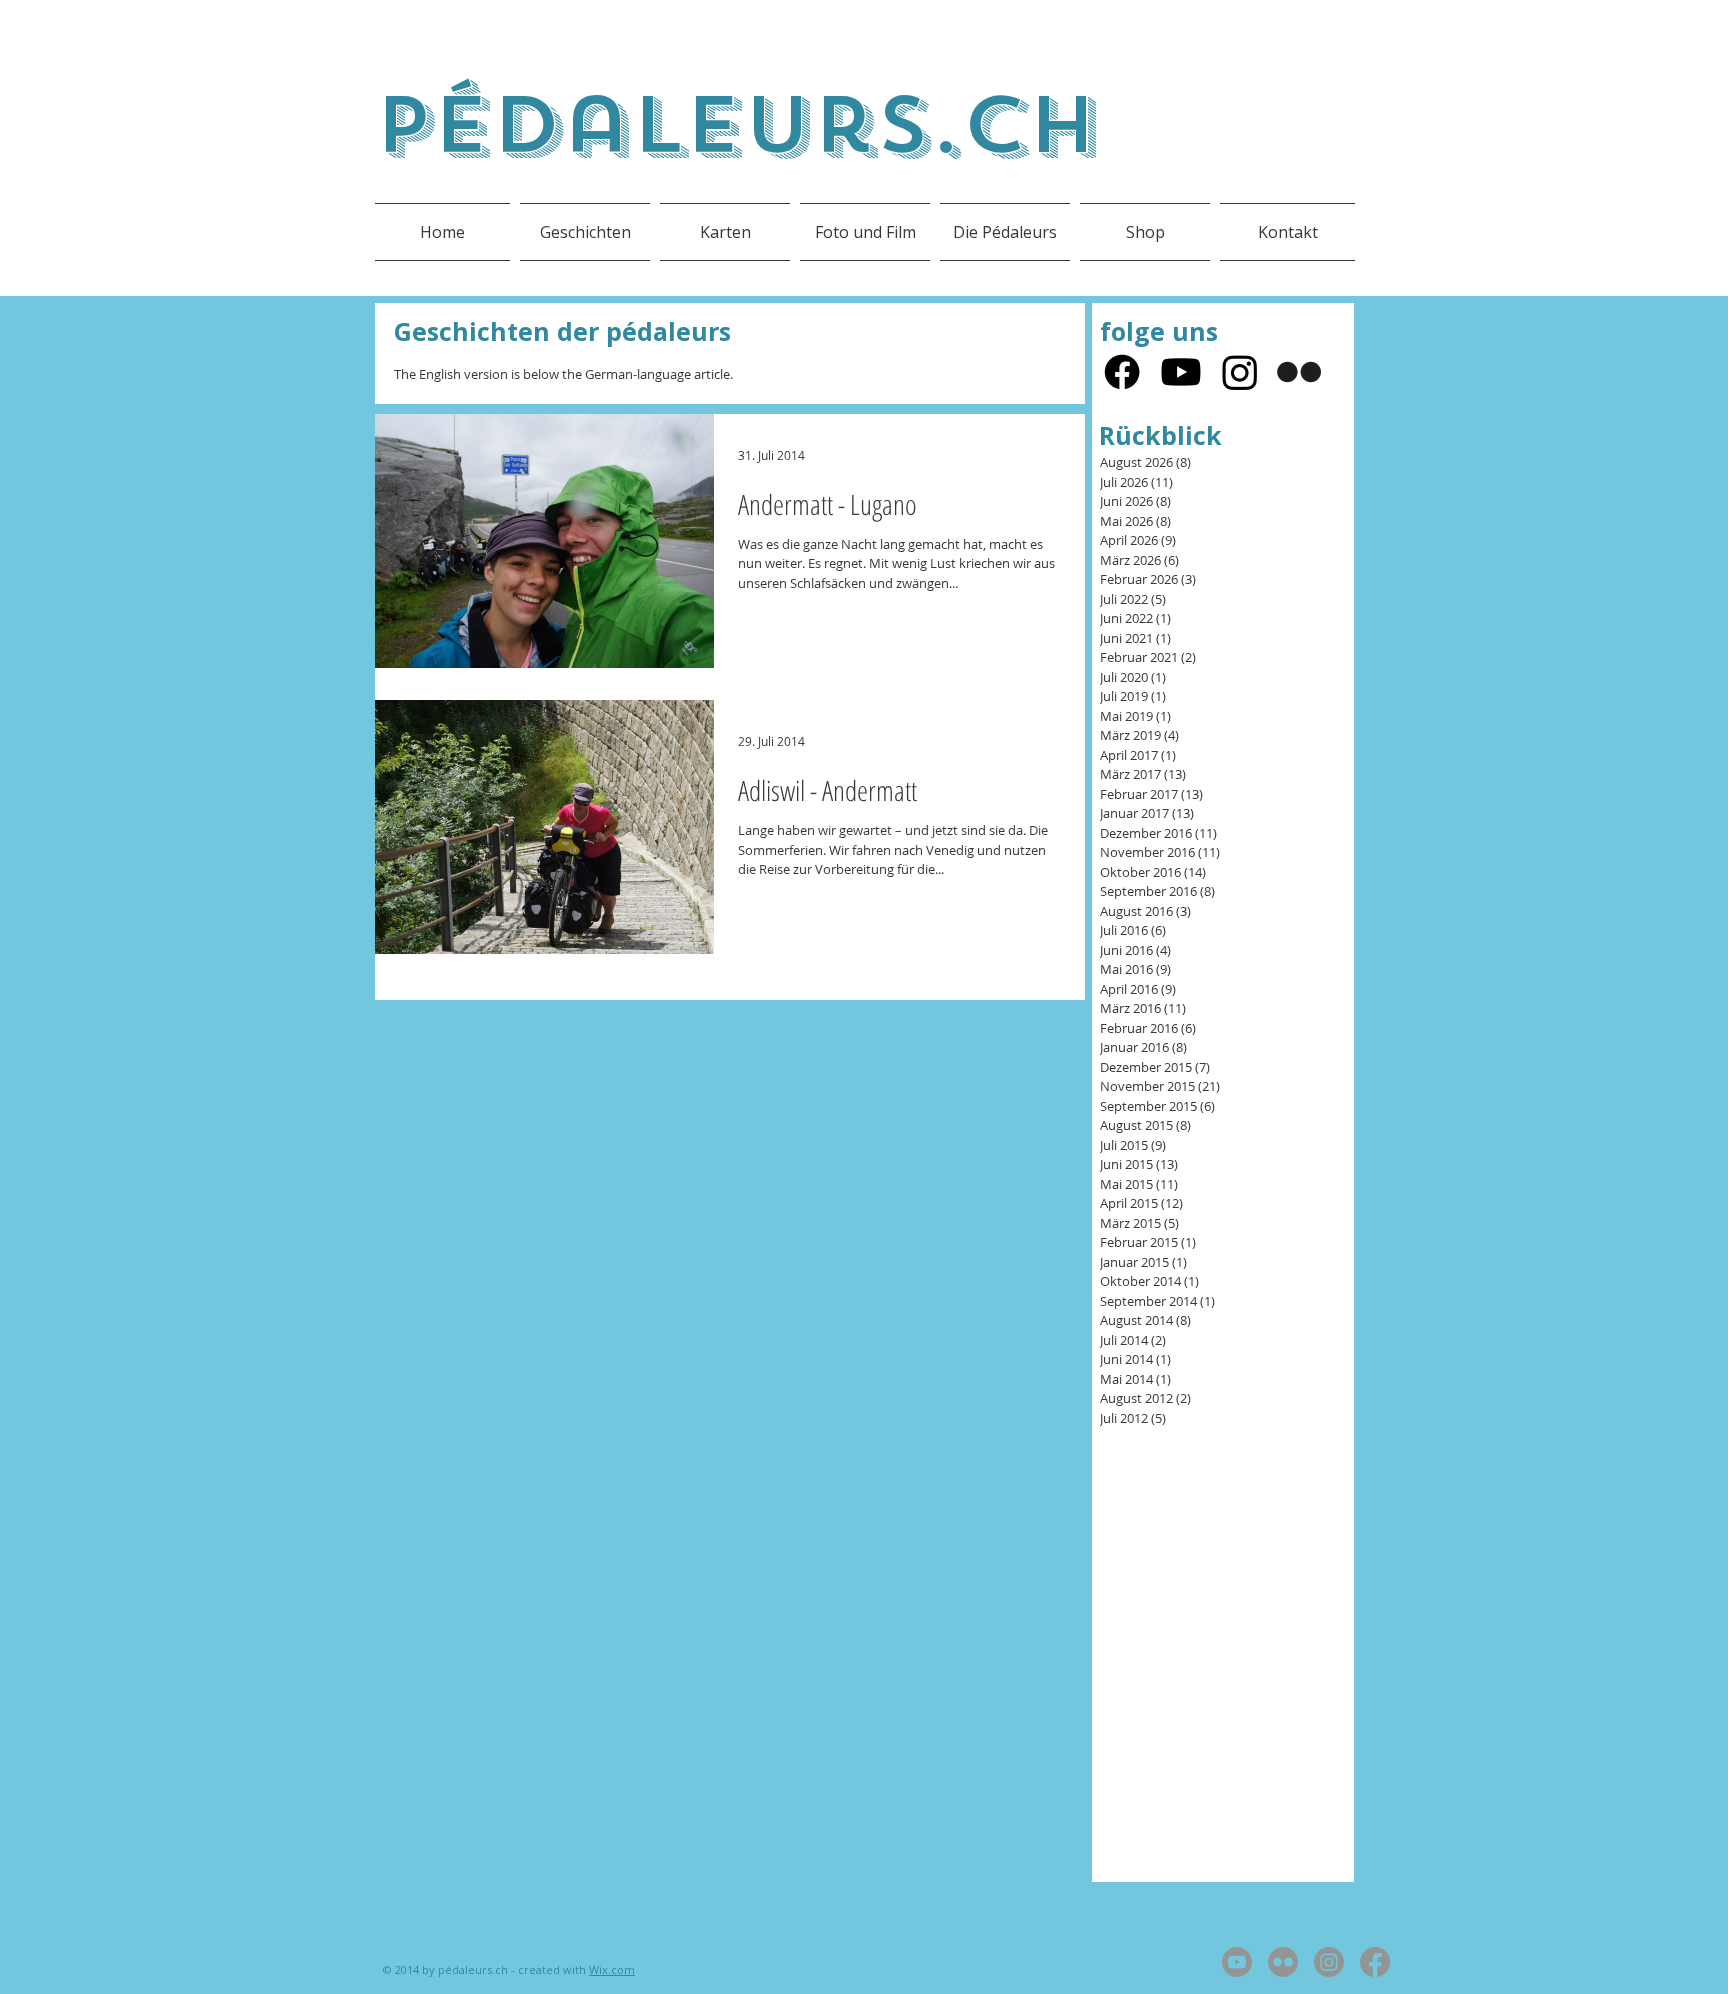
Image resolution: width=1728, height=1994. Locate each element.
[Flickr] (1299, 372)
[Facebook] (1122, 372)
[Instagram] (1240, 372)
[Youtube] (1181, 372)
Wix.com (612, 1969)
